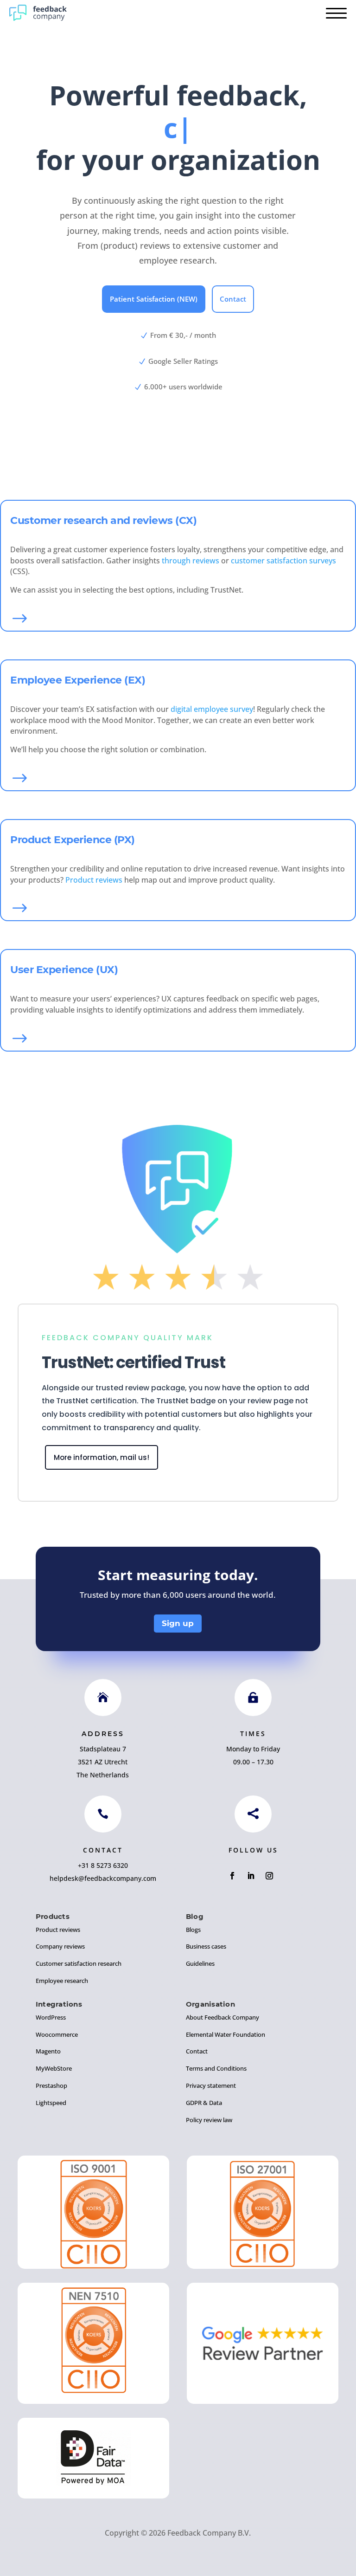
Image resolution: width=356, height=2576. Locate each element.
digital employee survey (212, 709)
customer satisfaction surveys (283, 561)
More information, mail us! (102, 1457)
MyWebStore (54, 2068)
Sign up (178, 1623)
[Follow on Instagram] (269, 1876)
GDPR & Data (204, 2103)
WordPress (51, 2017)
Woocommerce (57, 2034)
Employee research (62, 1981)
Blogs (193, 1930)
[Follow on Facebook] (232, 1876)
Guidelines (200, 1963)
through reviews (191, 561)
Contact (233, 299)
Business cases (206, 1946)
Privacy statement (211, 2085)
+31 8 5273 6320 (103, 1865)
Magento (48, 2051)
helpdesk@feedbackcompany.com (103, 1878)
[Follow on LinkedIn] (251, 1876)
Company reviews (60, 1946)
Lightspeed (51, 2103)
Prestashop (51, 2085)
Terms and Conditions (216, 2068)
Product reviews (94, 880)
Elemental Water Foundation (226, 2034)
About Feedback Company (222, 2017)
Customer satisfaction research (79, 1963)
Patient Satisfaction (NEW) (154, 299)
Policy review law (209, 2120)
